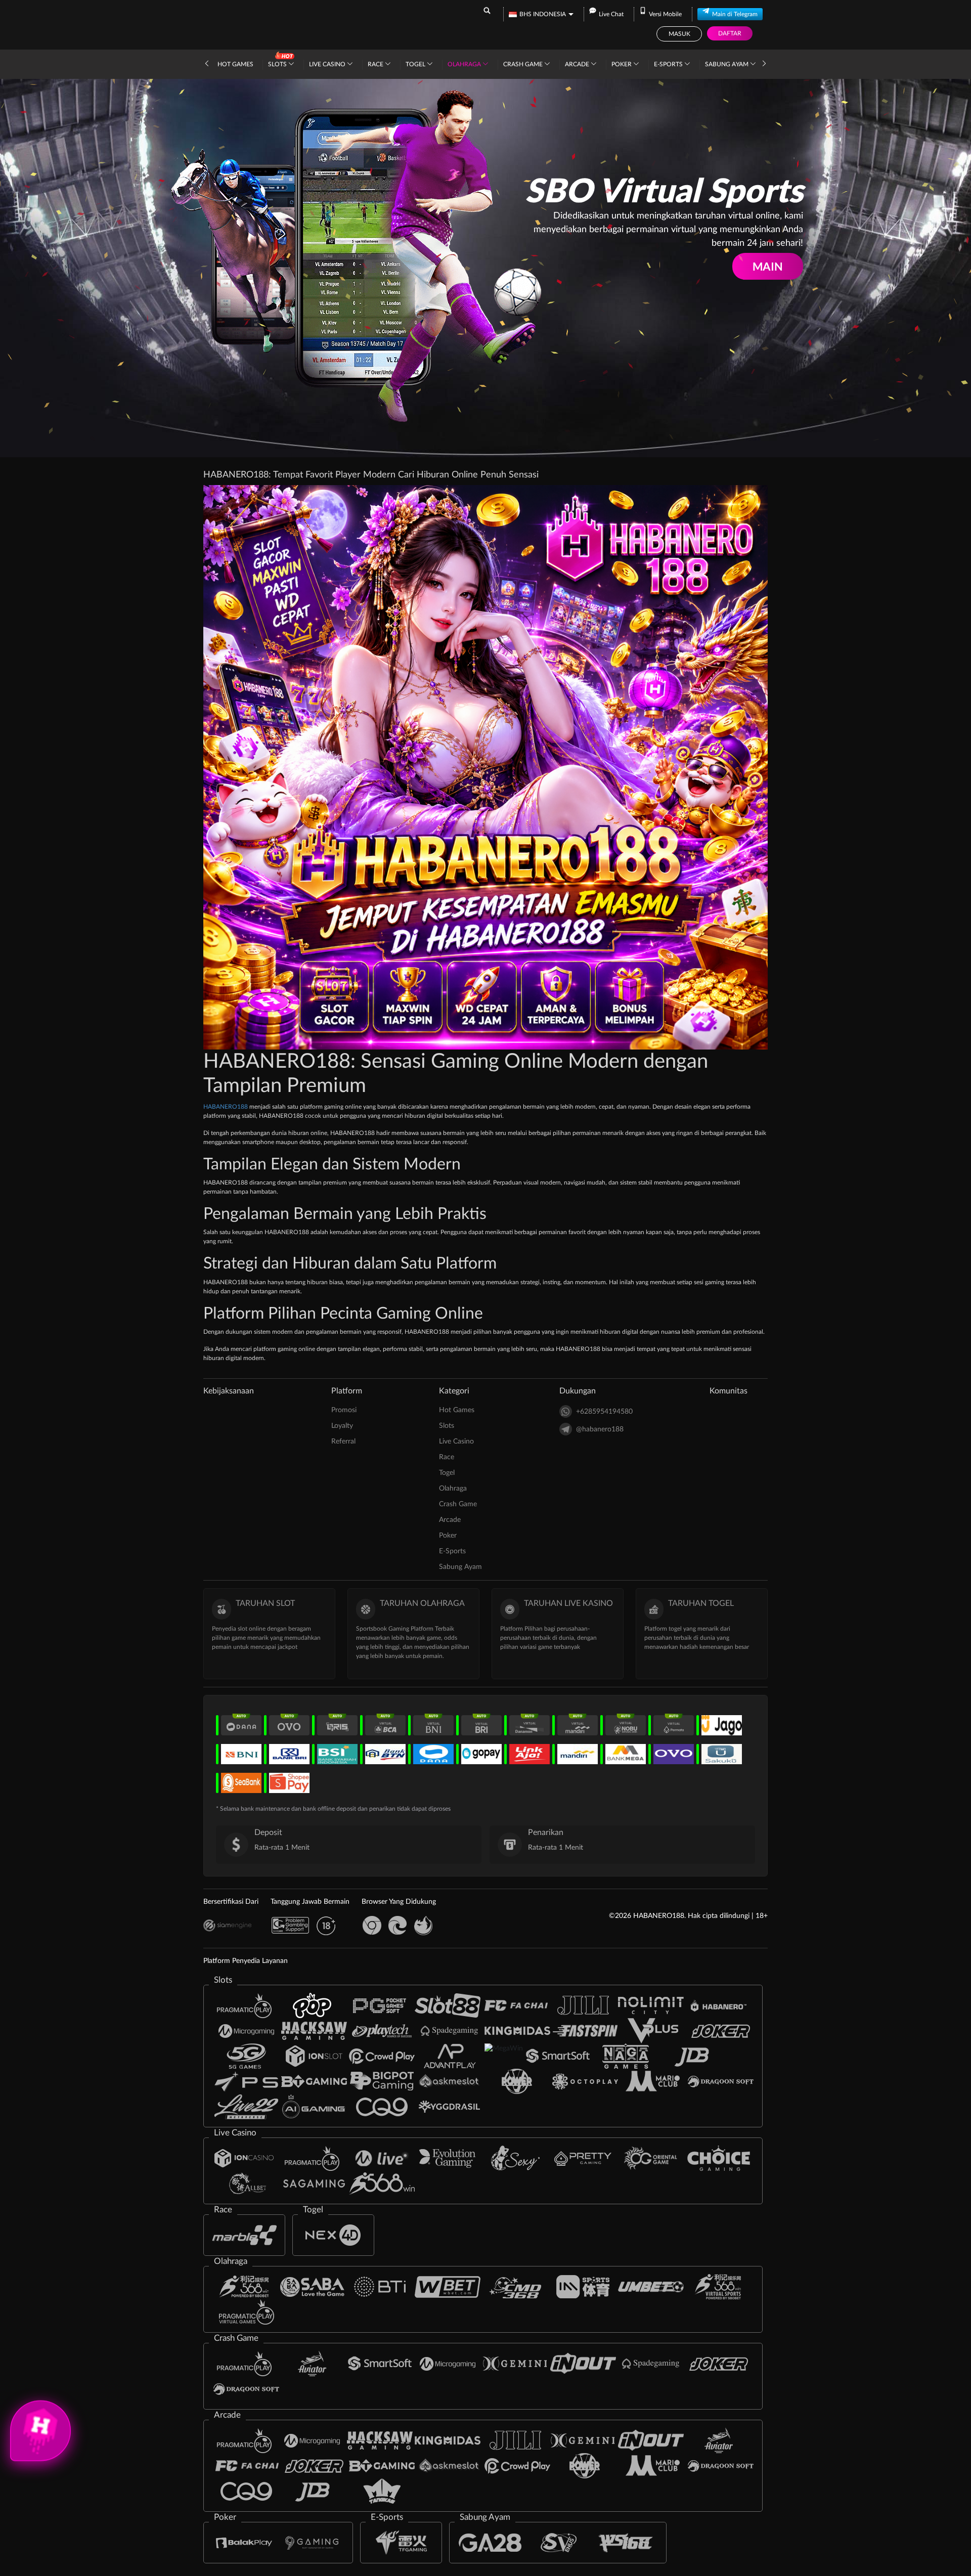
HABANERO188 (226, 1107)
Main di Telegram (735, 14)
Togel (416, 64)
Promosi (344, 1410)
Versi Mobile (665, 14)
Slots (278, 64)
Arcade (578, 64)
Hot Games (235, 64)
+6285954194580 (604, 1412)
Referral (343, 1442)
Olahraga (465, 64)
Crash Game (524, 64)
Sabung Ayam (727, 64)
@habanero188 (600, 1429)
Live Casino (328, 64)
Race (376, 64)
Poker (622, 64)
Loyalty (342, 1426)
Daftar (730, 33)
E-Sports (669, 64)
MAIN (768, 266)
